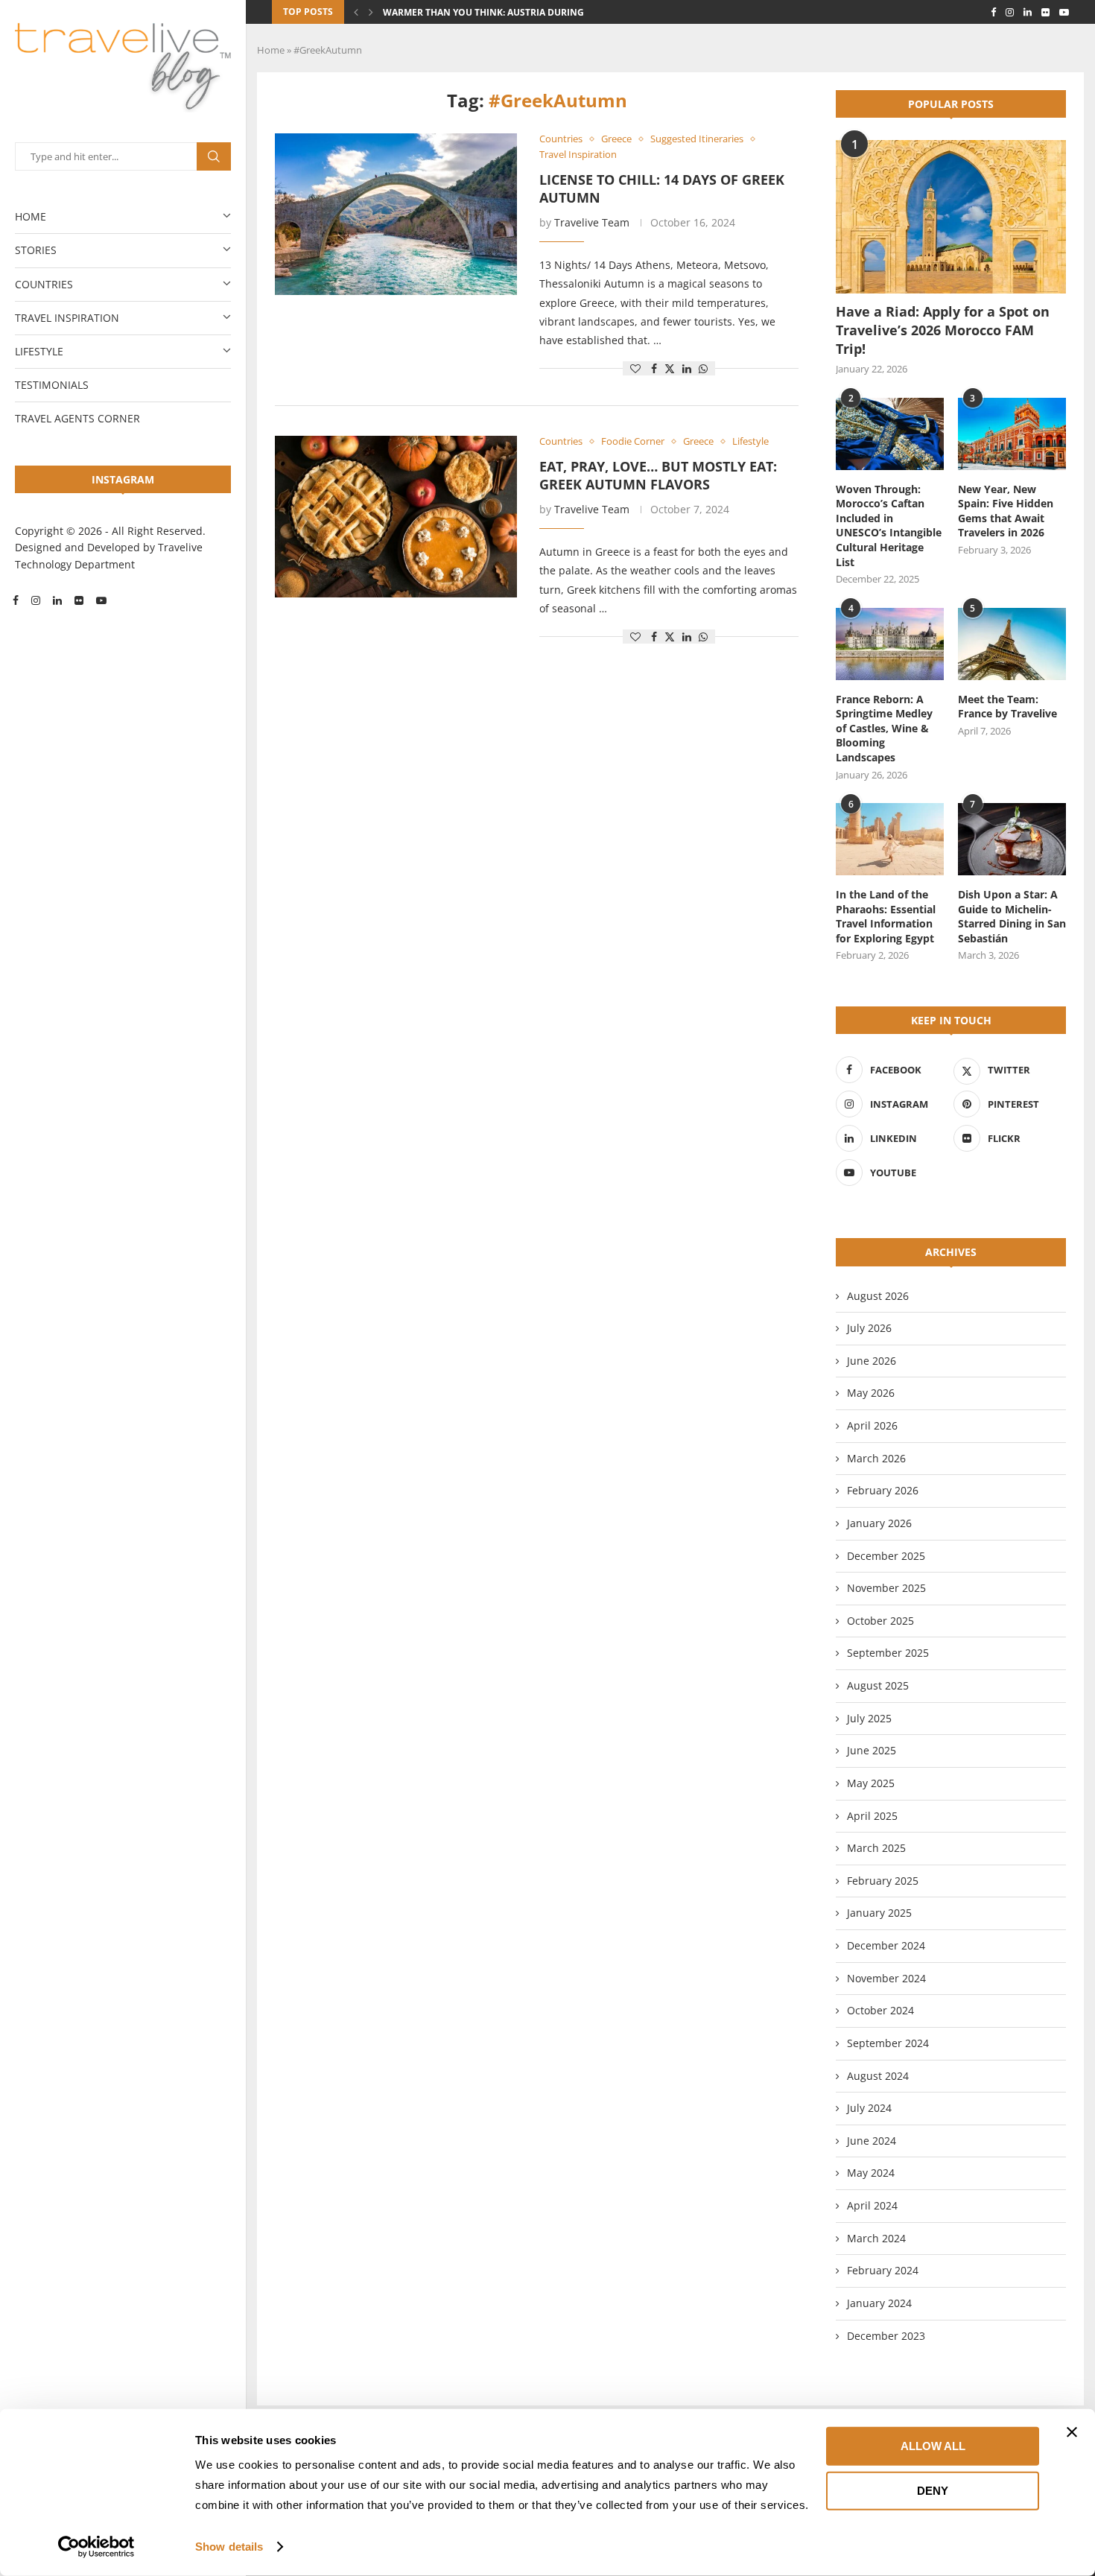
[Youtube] (101, 600)
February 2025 (883, 1881)
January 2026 (879, 1523)
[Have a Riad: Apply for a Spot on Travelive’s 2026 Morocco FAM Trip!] (951, 217)
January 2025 (879, 1913)
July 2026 (869, 1328)
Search (214, 156)
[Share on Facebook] (654, 368)
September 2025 (888, 1653)
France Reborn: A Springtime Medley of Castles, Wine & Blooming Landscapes (884, 728)
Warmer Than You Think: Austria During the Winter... (515, 12)
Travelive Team (592, 222)
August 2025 (878, 1685)
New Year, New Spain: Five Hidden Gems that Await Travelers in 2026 (1006, 511)
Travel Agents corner (77, 418)
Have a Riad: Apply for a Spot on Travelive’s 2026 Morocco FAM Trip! (943, 330)
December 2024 (886, 1945)
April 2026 (872, 1425)
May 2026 (871, 1393)
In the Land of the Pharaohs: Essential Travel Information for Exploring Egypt (886, 916)
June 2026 (872, 1361)
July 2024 (869, 2108)
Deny (933, 2490)
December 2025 (886, 1556)
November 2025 (886, 1588)
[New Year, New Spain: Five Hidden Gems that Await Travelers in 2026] (1012, 434)
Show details (229, 2547)
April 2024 (872, 2205)
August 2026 (878, 1296)
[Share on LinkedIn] (687, 368)
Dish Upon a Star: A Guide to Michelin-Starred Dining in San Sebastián (1012, 916)
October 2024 (880, 2010)
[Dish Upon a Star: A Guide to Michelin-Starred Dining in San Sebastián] (1012, 839)
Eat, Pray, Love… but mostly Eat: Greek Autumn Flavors (658, 475)
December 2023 (886, 2336)
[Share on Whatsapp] (703, 368)
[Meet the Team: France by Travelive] (1012, 644)
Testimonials (52, 385)
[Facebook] (16, 600)
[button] (356, 12)
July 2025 (869, 1718)
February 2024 (883, 2270)
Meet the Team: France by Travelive (1007, 707)
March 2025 (876, 1848)
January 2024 (879, 2303)
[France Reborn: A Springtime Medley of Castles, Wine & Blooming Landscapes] (890, 644)
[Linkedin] (57, 600)
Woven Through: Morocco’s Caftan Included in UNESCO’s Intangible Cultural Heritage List (889, 526)
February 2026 (883, 1490)
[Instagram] (36, 600)
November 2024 (886, 1978)
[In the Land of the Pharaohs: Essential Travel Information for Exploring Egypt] (890, 839)
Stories (36, 250)
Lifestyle (39, 351)
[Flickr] (79, 600)
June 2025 (872, 1750)
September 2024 (888, 2043)
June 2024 (872, 2141)
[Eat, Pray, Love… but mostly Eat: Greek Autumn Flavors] (396, 517)
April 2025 (872, 1816)
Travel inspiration (67, 318)
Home (31, 216)
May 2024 (871, 2173)
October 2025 (880, 1621)
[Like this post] (635, 368)
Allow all (933, 2446)
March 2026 (876, 1458)
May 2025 (871, 1783)
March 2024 (876, 2238)
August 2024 (878, 2076)
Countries (44, 284)
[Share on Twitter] (670, 368)
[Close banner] (1072, 2432)
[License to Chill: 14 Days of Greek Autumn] (396, 214)
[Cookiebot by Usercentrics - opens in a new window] (96, 2547)
